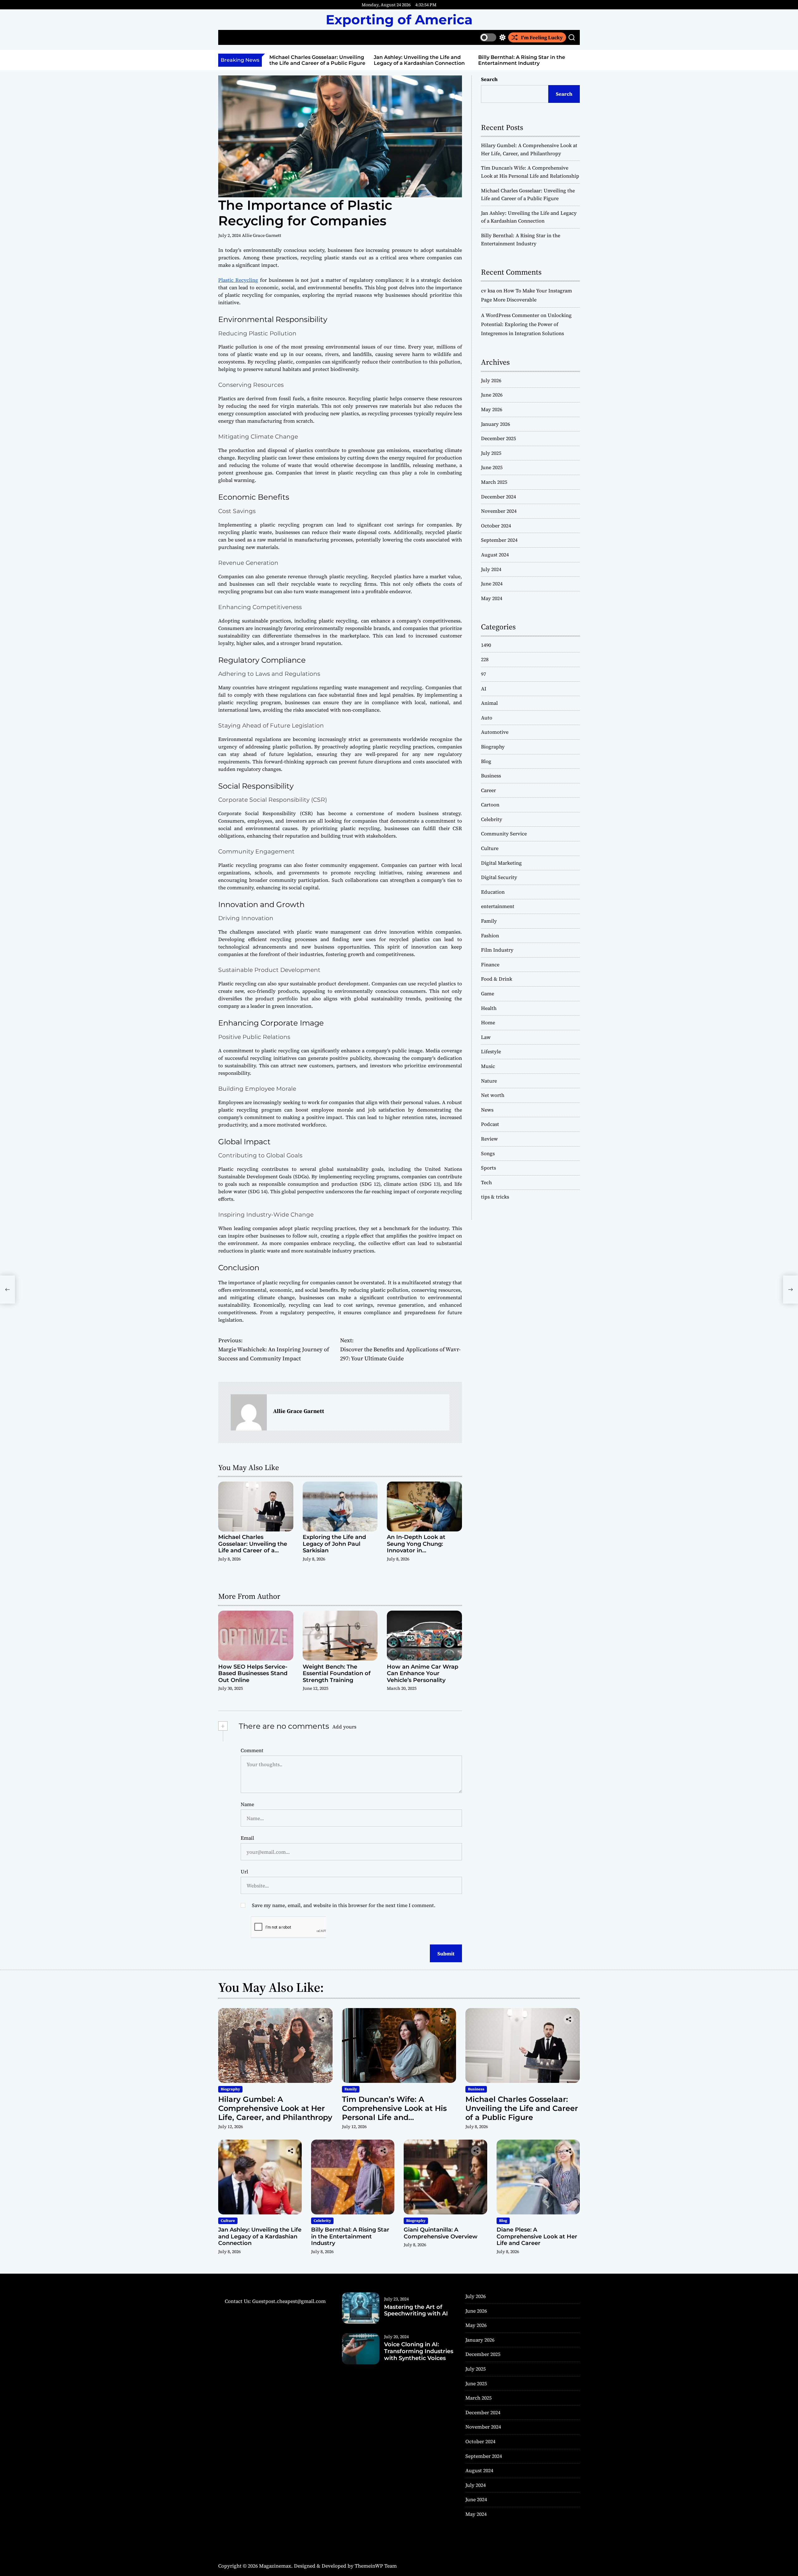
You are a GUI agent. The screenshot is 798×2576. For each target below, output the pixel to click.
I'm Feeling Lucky (542, 37)
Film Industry (497, 950)
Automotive (495, 732)
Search (489, 79)
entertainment (498, 906)
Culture (490, 848)
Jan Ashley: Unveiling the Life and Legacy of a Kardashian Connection (419, 60)
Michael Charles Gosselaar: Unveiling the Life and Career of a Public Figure (317, 60)
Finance (490, 964)
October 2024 (496, 526)
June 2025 (492, 467)
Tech (486, 1182)
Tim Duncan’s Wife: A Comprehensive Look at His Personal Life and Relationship (394, 2113)
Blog (486, 761)
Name (247, 1804)
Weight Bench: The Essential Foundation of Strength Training (337, 1673)
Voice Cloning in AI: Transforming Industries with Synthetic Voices (419, 2351)
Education (493, 892)
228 (485, 659)
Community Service (504, 834)
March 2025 (494, 482)
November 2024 (499, 511)
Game (488, 993)
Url (244, 1872)
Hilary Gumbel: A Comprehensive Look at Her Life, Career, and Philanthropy (275, 2108)
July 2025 (491, 453)
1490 (486, 645)
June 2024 (492, 584)
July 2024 (491, 569)
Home (488, 1022)
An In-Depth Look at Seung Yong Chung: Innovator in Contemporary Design (419, 1547)
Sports (488, 1168)
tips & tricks (495, 1197)
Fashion (490, 935)
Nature (489, 1081)
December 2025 (498, 438)
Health (489, 1008)
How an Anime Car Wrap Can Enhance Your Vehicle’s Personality (423, 1673)
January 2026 (495, 424)
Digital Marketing (501, 863)
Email (247, 1838)
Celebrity (492, 819)
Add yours (344, 1727)
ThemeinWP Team (376, 2566)
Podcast (490, 1124)
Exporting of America (399, 20)
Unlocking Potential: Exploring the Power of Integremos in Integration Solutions (526, 324)
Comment (252, 1750)
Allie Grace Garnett (262, 235)
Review (489, 1139)
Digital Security (499, 877)
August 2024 (495, 555)
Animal (489, 703)
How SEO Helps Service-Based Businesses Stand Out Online (253, 1673)
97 (483, 674)
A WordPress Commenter (510, 315)
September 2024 (499, 540)
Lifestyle (491, 1051)
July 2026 (491, 380)
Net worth (493, 1095)
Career (488, 790)
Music (488, 1066)
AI (484, 689)
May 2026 (492, 409)
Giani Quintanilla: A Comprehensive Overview (441, 2233)
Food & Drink (497, 979)
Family (489, 921)
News (487, 1110)
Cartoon (490, 805)
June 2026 (492, 395)
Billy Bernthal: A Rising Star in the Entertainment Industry (522, 60)
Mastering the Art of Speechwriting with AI (416, 2310)
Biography (493, 747)
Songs (488, 1153)
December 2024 (498, 497)
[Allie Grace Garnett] (249, 1412)
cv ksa (488, 291)
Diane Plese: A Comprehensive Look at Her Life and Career (537, 2236)
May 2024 (492, 598)
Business (491, 776)
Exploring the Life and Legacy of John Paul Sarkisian (334, 1544)
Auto (487, 718)
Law (486, 1037)
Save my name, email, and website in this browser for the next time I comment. (344, 1905)
